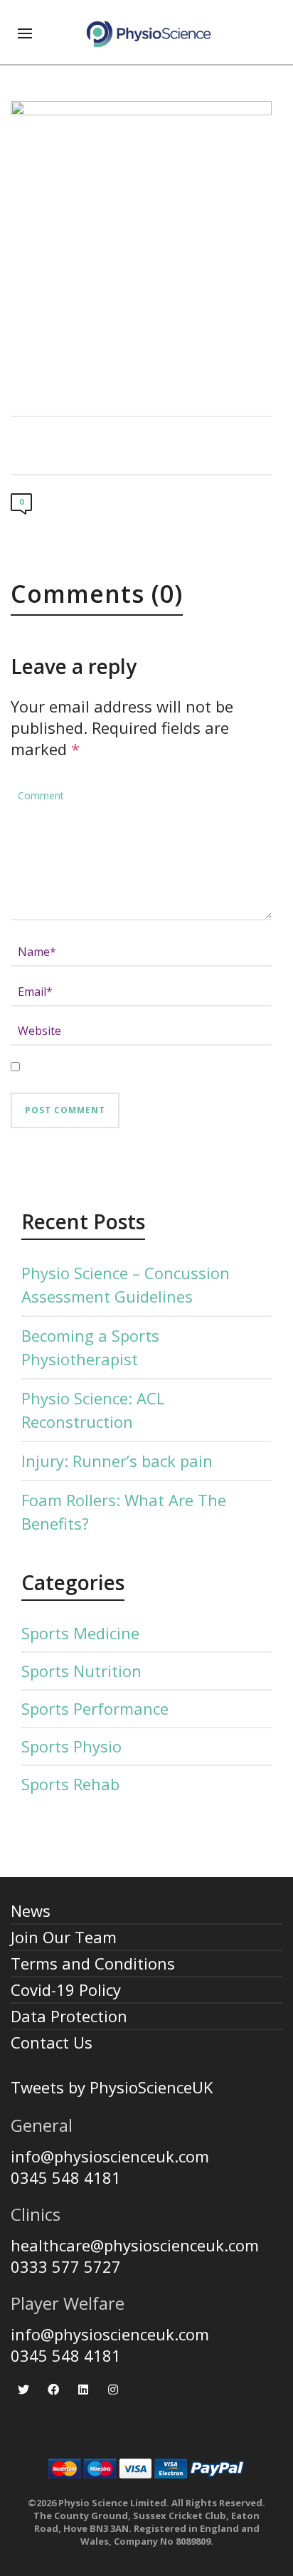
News (31, 1910)
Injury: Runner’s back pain (117, 1461)
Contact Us (52, 2042)
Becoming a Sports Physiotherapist (90, 1347)
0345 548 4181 (66, 2177)
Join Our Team (64, 1937)
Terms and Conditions (93, 1963)
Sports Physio (71, 1746)
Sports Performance (95, 1708)
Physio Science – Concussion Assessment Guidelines (126, 1284)
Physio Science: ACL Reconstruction (93, 1410)
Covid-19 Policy (66, 1989)
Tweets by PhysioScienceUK (112, 2087)
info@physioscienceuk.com (110, 2156)
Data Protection (69, 2016)
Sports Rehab (70, 1784)
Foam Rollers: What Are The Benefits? (124, 1512)
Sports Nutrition (81, 1671)
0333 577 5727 (66, 2266)
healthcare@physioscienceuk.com (135, 2245)
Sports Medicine (80, 1633)
